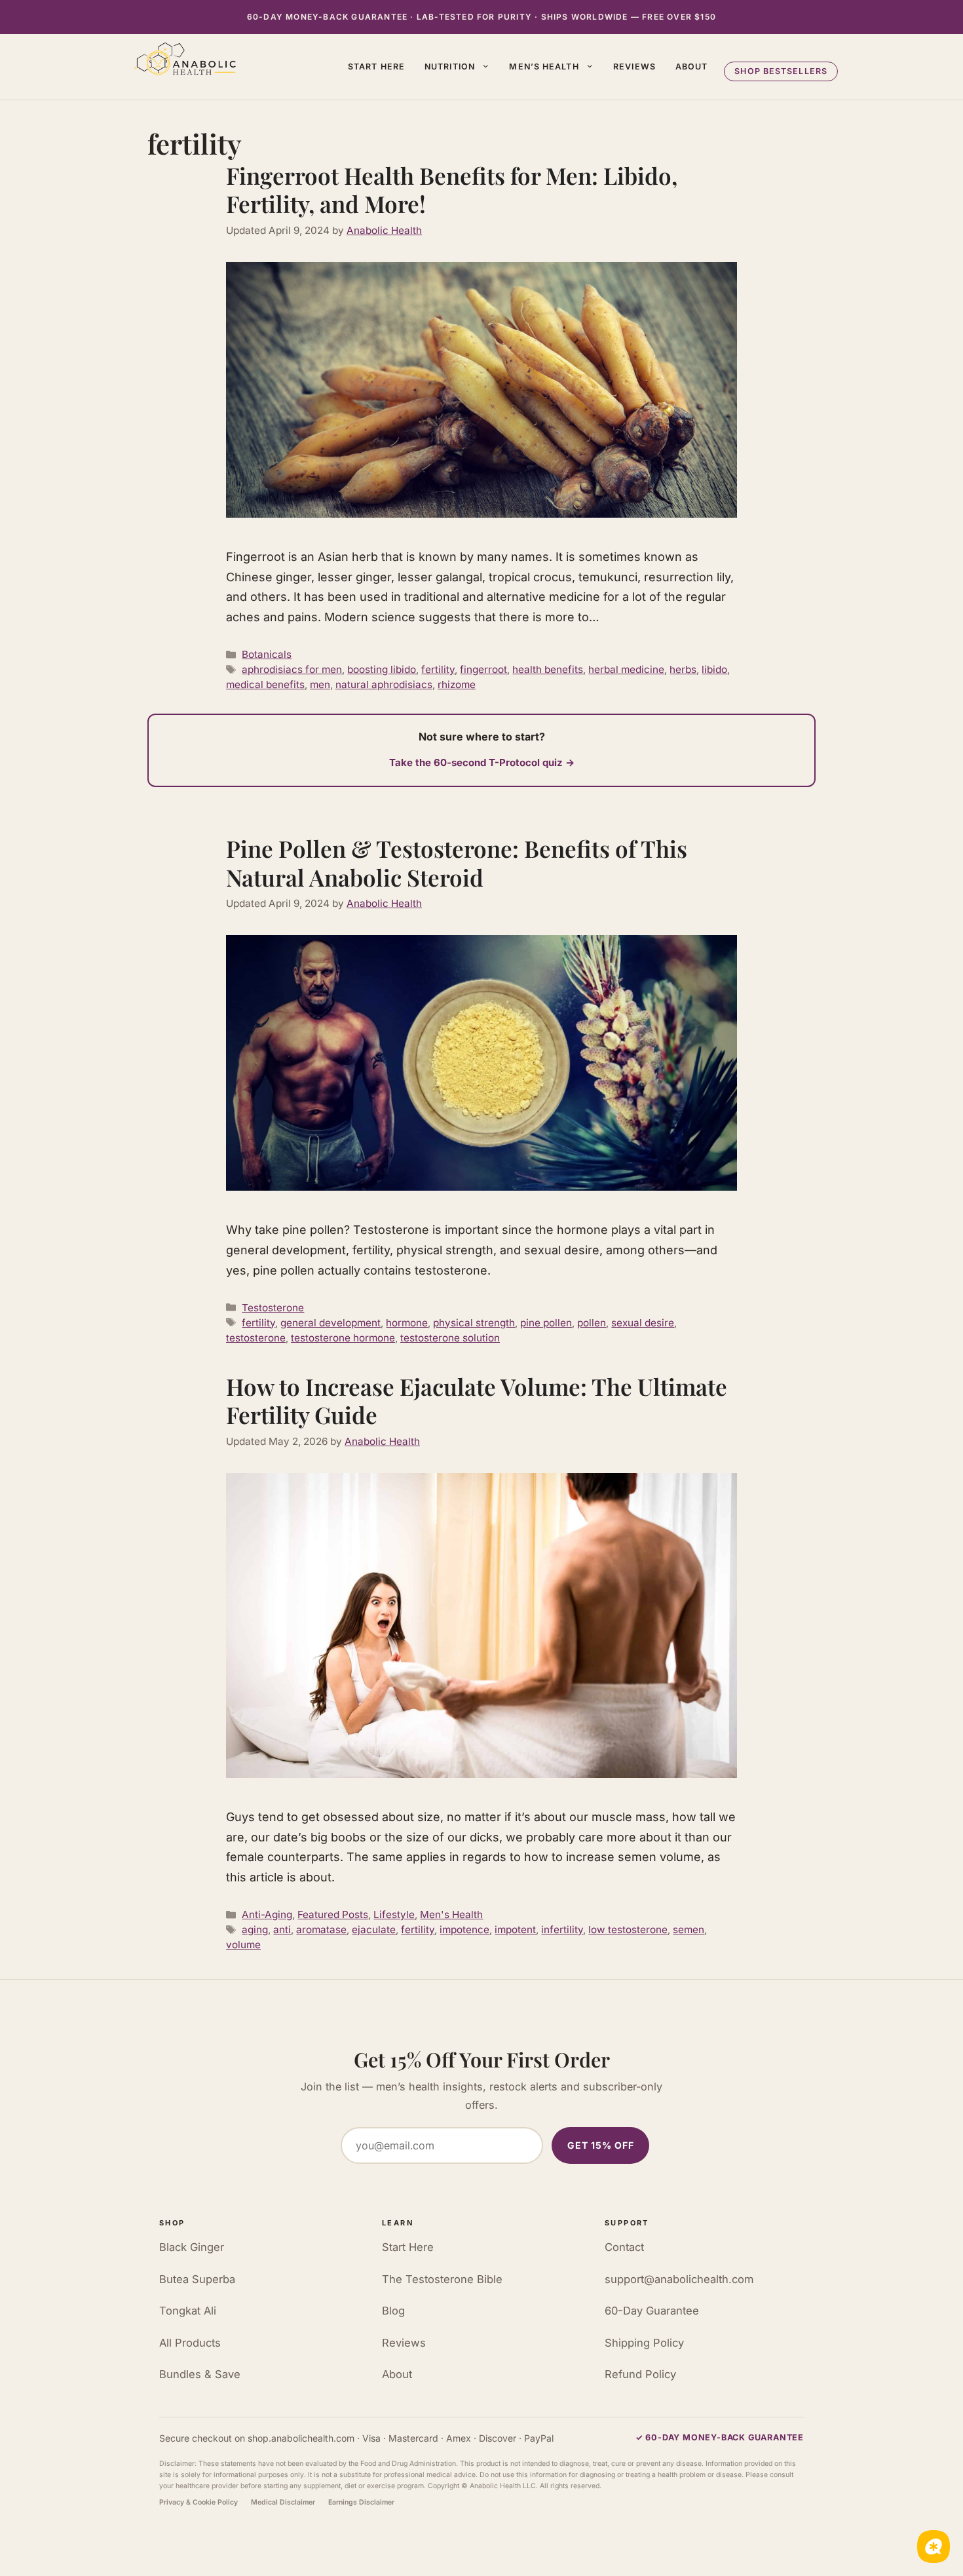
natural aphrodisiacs (384, 684)
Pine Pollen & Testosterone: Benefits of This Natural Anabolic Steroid (457, 863)
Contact (624, 2247)
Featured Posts (333, 1914)
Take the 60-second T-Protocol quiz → (482, 762)
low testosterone (628, 1930)
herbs (683, 669)
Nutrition (450, 67)
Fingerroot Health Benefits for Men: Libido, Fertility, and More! (452, 190)
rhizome (457, 684)
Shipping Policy (644, 2343)
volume (243, 1945)
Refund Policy (640, 2374)
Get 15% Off (601, 2145)
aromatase (321, 1930)
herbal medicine (626, 669)
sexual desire (643, 1323)
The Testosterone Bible (442, 2279)
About (692, 67)
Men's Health (451, 1914)
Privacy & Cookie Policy (198, 2502)
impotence (464, 1930)
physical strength (474, 1323)
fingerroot (483, 669)
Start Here (376, 67)
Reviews (634, 67)
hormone (407, 1323)
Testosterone (273, 1308)
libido (714, 669)
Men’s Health (544, 67)
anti (282, 1930)
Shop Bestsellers (781, 71)
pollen (592, 1323)
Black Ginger (192, 2247)
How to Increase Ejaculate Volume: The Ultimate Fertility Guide (477, 1401)
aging (255, 1930)
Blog (393, 2311)
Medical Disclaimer (283, 2502)
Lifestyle (394, 1914)
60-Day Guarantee (652, 2311)
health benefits (548, 669)
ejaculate (374, 1930)
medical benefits (265, 684)
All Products (190, 2343)
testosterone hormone (343, 1338)
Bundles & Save (200, 2374)
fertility (438, 669)
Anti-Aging (267, 1914)
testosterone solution (450, 1338)
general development (330, 1323)
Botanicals (267, 654)
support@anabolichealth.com (679, 2279)
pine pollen (546, 1323)
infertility (562, 1930)
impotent (515, 1930)
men (320, 684)
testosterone (256, 1338)
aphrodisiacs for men (292, 669)
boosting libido (382, 669)
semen (689, 1930)
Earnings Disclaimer (361, 2502)
